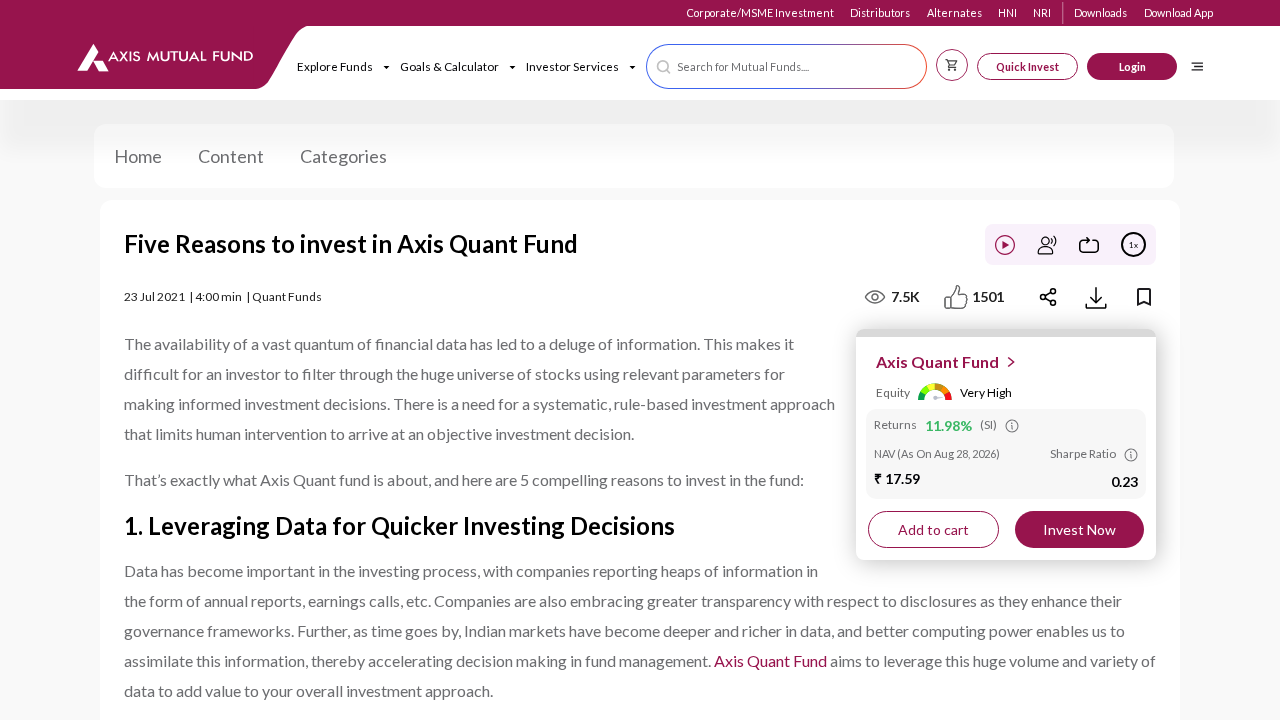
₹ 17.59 (897, 478)
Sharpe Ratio (1083, 453)
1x (1133, 245)
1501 (988, 296)
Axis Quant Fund (770, 660)
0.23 (1124, 481)
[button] (786, 66)
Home (138, 156)
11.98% (948, 425)
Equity (893, 392)
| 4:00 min (215, 296)
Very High (986, 392)
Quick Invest (1027, 66)
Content (231, 156)
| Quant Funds (284, 296)
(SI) (988, 424)
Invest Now (1079, 529)
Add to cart (933, 529)
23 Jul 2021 (154, 296)
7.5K (905, 296)
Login (1132, 66)
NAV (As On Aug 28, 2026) (937, 453)
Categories (343, 156)
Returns (895, 424)
